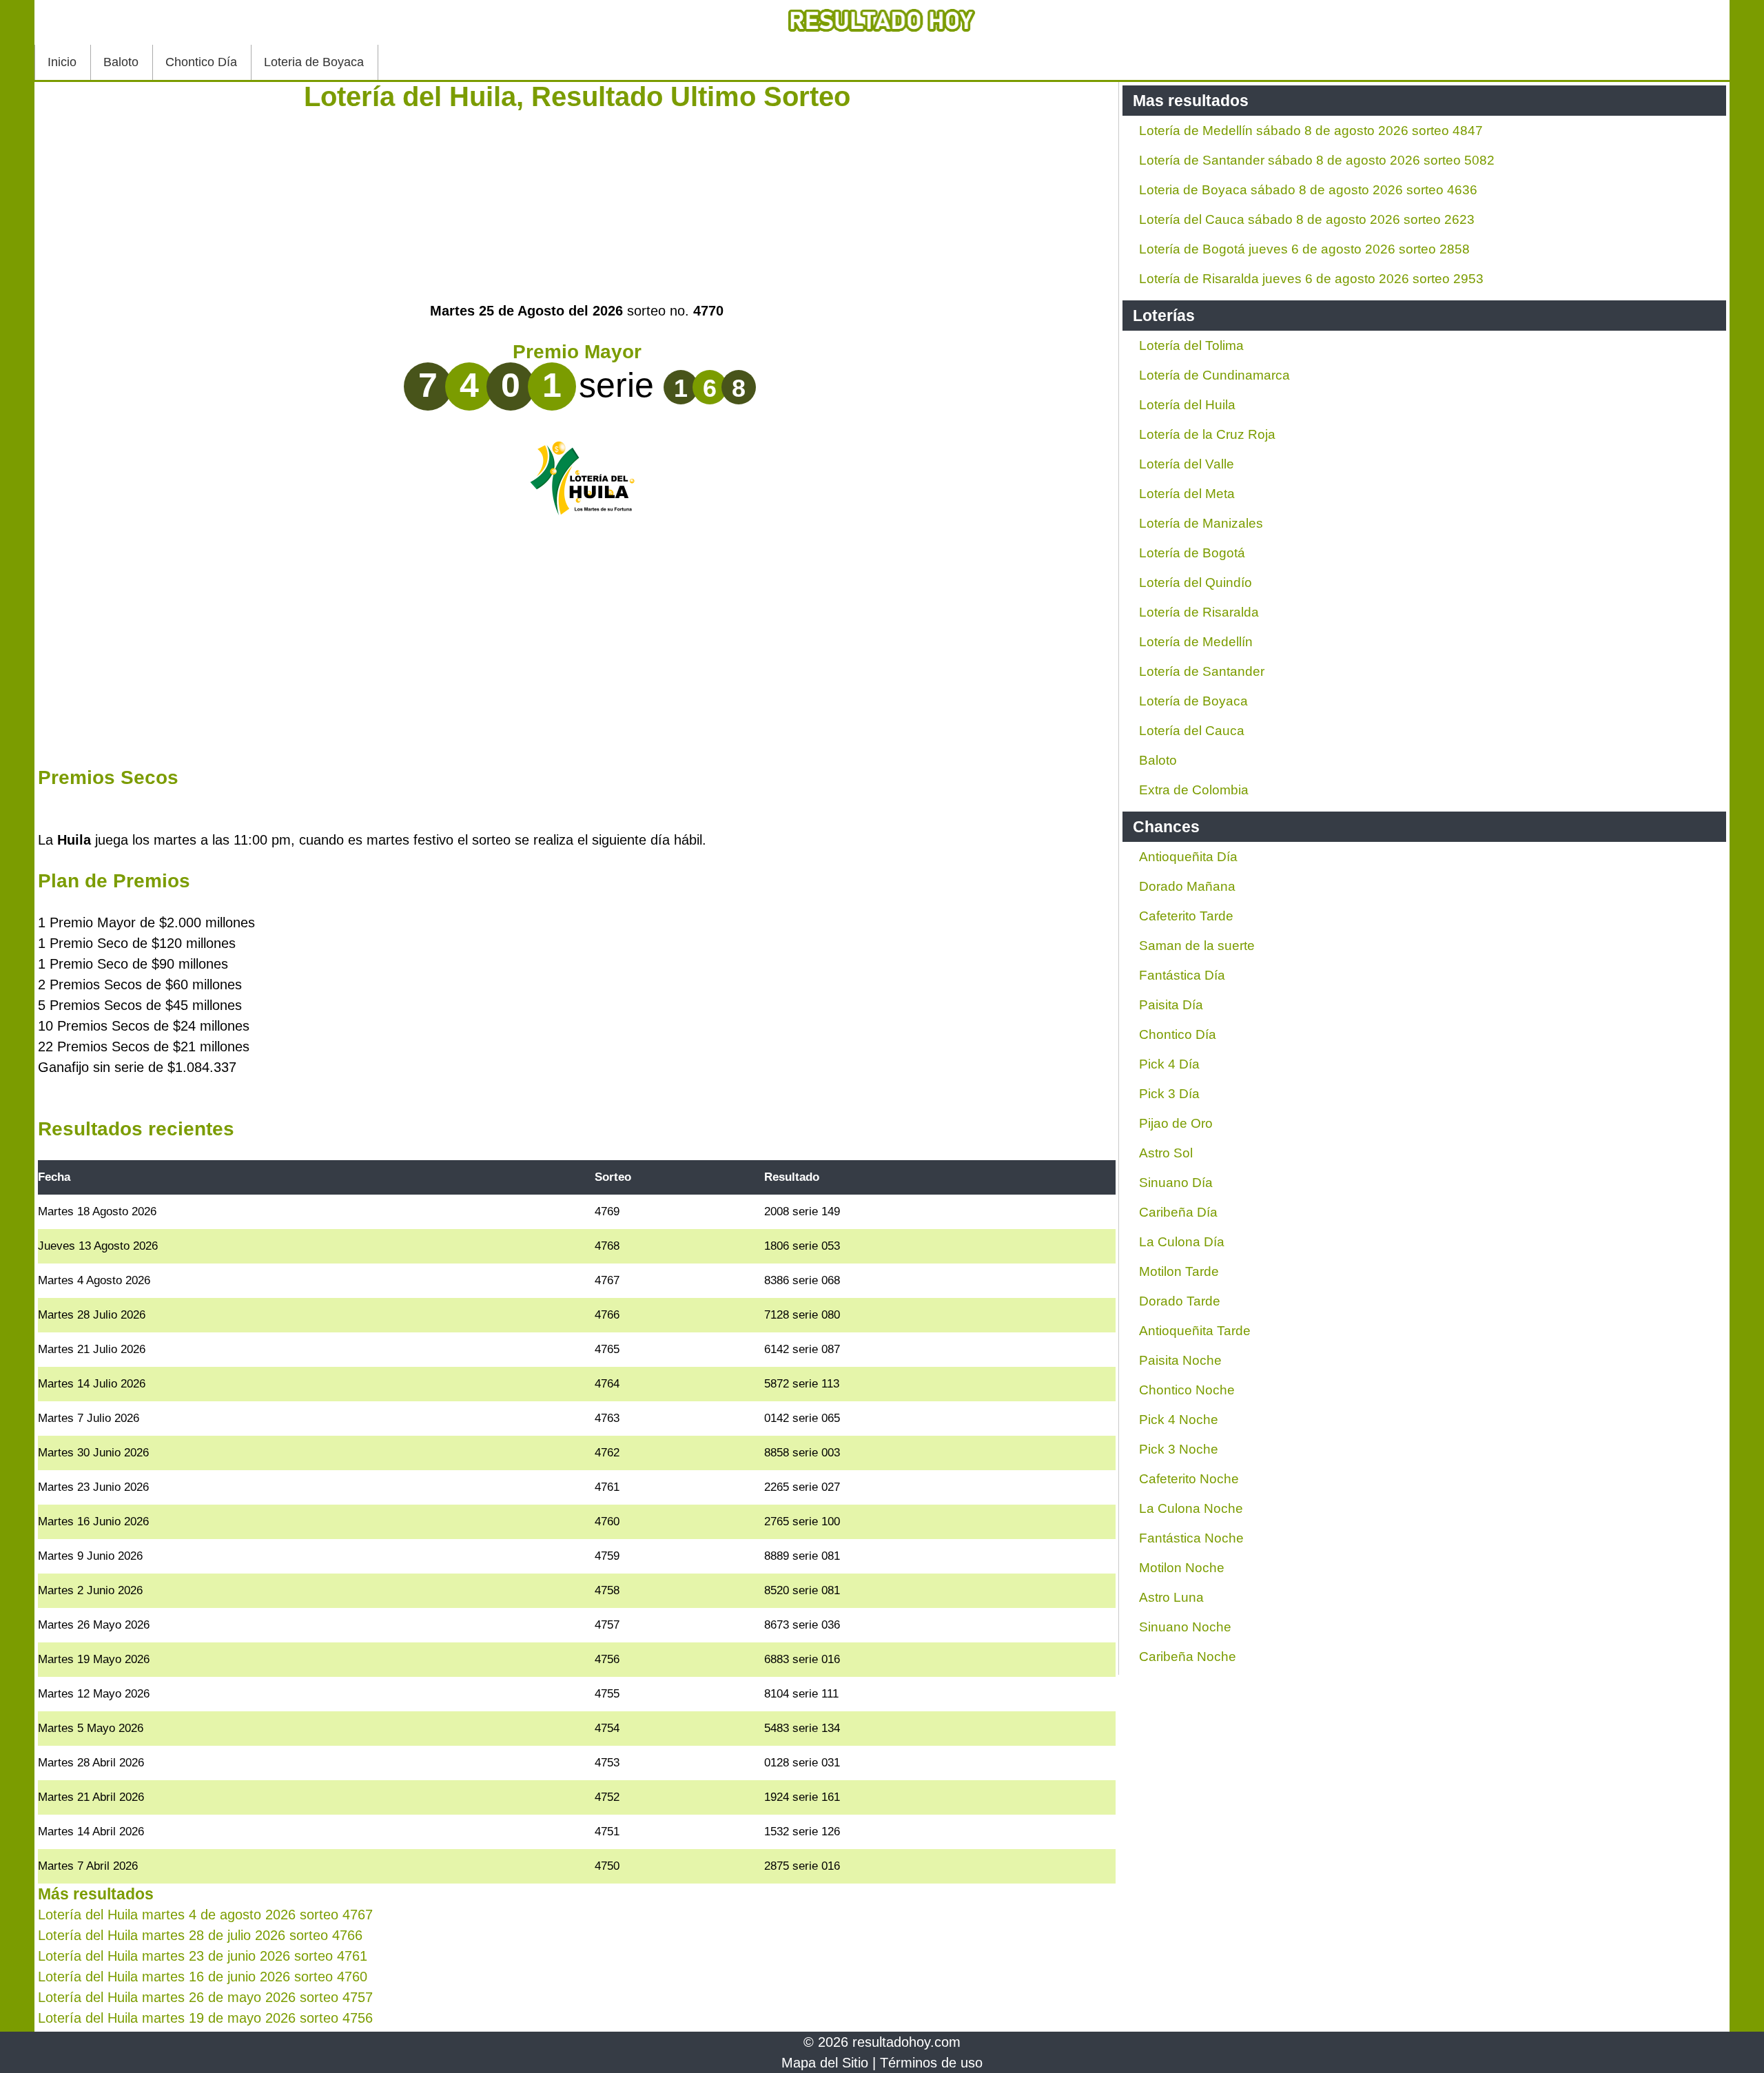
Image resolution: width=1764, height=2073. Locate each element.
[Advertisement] (577, 204)
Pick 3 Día (1169, 1094)
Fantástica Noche (1191, 1538)
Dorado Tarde (1180, 1301)
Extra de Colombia (1194, 790)
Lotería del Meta (1187, 494)
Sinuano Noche (1185, 1627)
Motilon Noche (1182, 1568)
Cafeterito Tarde (1186, 916)
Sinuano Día (1176, 1183)
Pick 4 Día (1169, 1064)
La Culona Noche (1191, 1508)
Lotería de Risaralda (1199, 612)
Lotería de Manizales (1201, 523)
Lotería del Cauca (1192, 731)
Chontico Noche (1187, 1390)
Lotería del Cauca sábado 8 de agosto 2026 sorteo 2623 (1307, 219)
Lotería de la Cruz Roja (1207, 434)
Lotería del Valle (1187, 464)
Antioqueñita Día (1188, 857)
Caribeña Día (1178, 1212)
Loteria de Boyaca (314, 62)
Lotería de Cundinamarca (1214, 375)
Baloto (121, 62)
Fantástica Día (1182, 975)
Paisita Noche (1180, 1360)
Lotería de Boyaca (1193, 701)
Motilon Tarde (1179, 1271)
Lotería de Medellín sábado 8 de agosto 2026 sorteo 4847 (1311, 131)
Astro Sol (1166, 1153)
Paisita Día (1171, 1005)
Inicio (62, 62)
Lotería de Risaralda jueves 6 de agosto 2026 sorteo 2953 (1311, 279)
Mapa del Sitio (825, 2063)
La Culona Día (1182, 1242)
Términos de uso (931, 2063)
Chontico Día (201, 62)
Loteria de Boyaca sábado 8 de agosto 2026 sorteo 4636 (1308, 190)
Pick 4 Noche (1179, 1420)
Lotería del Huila (1187, 405)
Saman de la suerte (1197, 946)
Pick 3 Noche (1179, 1449)
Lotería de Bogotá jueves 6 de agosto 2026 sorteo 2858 (1304, 249)
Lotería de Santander (1202, 671)
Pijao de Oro (1176, 1123)
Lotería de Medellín (1196, 642)
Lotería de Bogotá (1192, 553)
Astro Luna (1171, 1597)
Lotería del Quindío (1196, 582)
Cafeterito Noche (1189, 1479)
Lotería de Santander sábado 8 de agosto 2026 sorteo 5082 (1317, 160)
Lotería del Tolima (1191, 345)
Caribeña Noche (1188, 1657)
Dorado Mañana (1187, 886)
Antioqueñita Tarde (1195, 1331)
